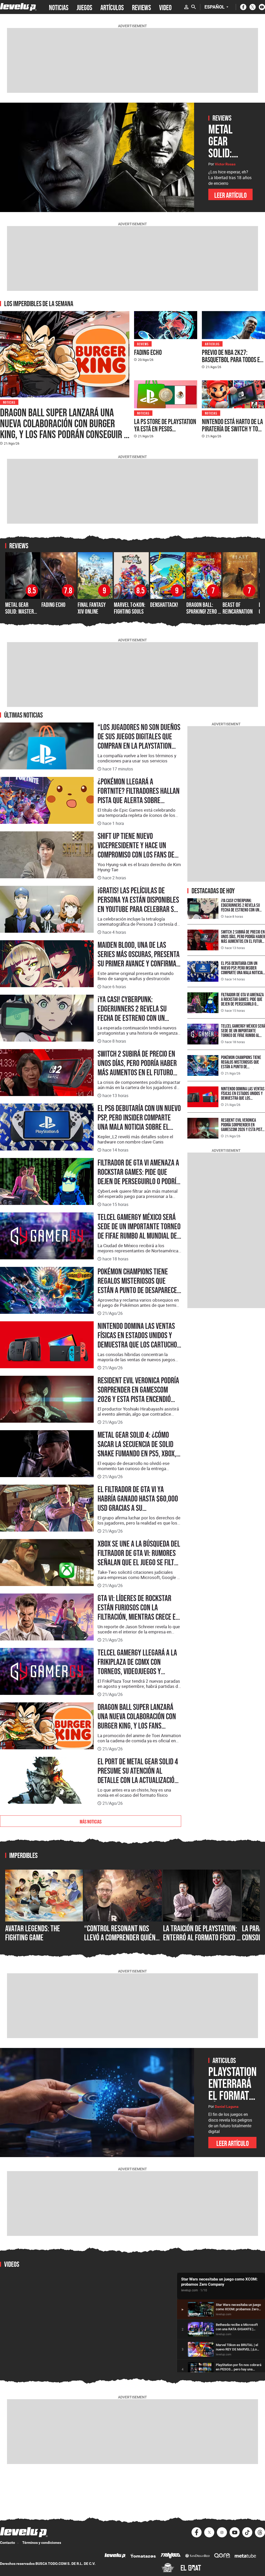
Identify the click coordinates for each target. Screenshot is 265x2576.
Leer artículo (230, 195)
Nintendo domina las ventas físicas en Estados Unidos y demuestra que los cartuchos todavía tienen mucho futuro (139, 1340)
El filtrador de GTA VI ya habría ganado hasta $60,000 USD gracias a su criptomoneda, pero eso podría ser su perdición (138, 1508)
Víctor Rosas (225, 164)
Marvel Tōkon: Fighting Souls (130, 608)
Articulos (212, 344)
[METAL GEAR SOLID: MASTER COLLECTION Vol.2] (97, 157)
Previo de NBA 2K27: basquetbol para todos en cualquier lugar (232, 360)
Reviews (143, 344)
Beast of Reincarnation (238, 608)
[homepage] (18, 7)
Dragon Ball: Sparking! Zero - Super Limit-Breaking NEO (203, 615)
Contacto (8, 2543)
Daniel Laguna (227, 2107)
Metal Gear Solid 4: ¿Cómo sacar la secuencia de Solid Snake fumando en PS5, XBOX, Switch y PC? (137, 1449)
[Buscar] (194, 7)
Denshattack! (164, 605)
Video (165, 7)
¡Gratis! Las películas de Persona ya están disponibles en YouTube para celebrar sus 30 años (139, 904)
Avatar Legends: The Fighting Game (33, 1933)
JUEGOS (84, 7)
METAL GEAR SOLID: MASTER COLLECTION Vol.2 (22, 612)
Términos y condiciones (42, 2543)
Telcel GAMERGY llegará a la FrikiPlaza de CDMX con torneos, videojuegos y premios (137, 1667)
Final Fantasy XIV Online (92, 608)
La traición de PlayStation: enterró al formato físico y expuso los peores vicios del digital (201, 1942)
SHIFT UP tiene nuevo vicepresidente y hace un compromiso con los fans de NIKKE (136, 850)
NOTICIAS (59, 7)
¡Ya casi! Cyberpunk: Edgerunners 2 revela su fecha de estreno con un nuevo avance (132, 1013)
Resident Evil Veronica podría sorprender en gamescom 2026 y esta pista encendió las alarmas (138, 1394)
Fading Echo (148, 352)
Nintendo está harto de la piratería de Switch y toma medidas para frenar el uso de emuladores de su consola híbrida (233, 436)
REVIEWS (141, 7)
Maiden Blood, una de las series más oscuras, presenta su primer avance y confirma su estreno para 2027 (139, 959)
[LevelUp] (115, 2556)
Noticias (9, 402)
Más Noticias (91, 1821)
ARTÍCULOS (112, 7)
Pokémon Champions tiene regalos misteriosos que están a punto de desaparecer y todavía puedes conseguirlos (139, 1290)
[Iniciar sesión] (186, 7)
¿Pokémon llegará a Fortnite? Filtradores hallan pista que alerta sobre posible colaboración (139, 796)
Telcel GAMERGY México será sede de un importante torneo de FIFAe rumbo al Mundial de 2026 (139, 1231)
